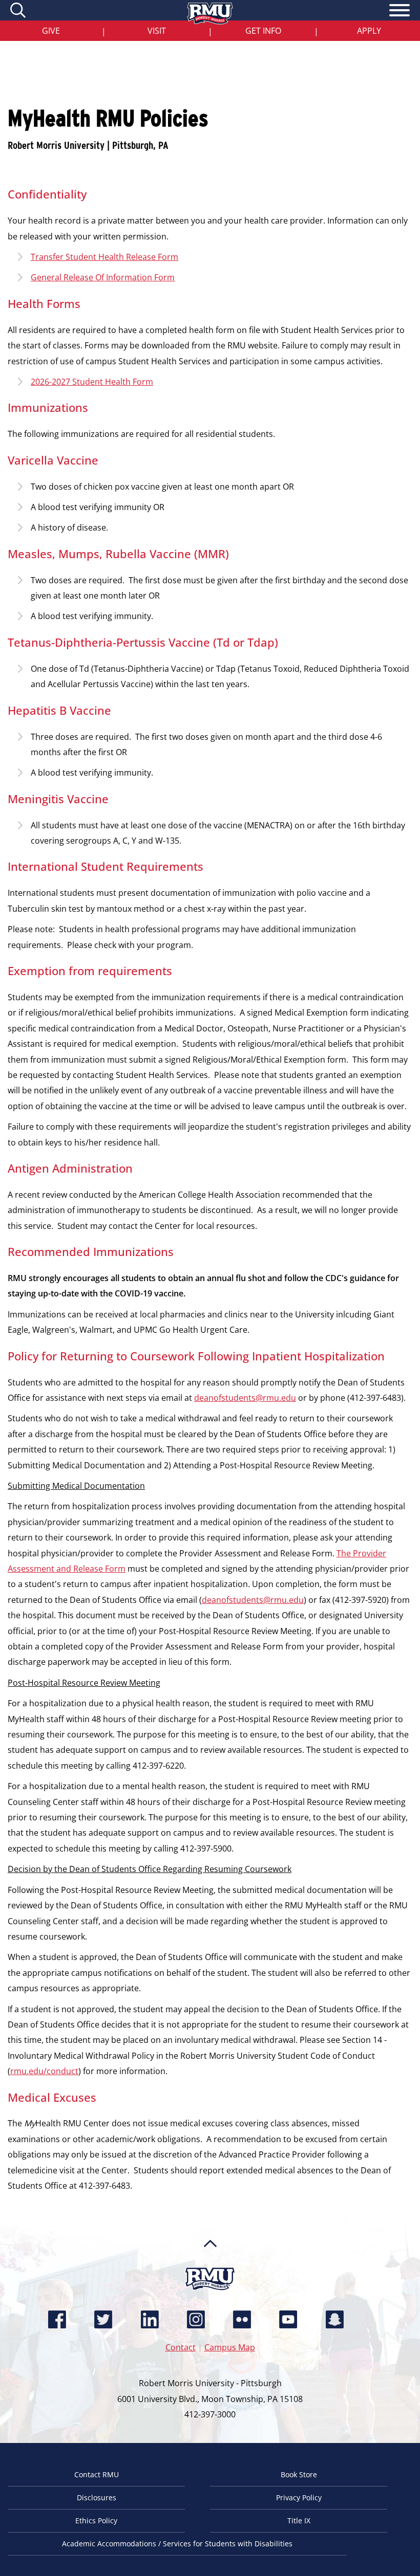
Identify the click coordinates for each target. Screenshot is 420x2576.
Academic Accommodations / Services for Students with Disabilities (177, 2544)
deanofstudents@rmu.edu (245, 1398)
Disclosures (97, 2497)
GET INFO (263, 31)
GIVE (51, 31)
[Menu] (400, 12)
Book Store (299, 2474)
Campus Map (230, 2347)
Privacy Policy (299, 2497)
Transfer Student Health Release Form (104, 257)
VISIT (157, 31)
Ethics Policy (96, 2520)
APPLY (369, 31)
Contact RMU (97, 2474)
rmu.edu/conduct (44, 2071)
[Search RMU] (19, 10)
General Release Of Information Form (103, 277)
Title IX (299, 2520)
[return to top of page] (210, 2263)
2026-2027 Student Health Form (92, 382)
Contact (181, 2347)
